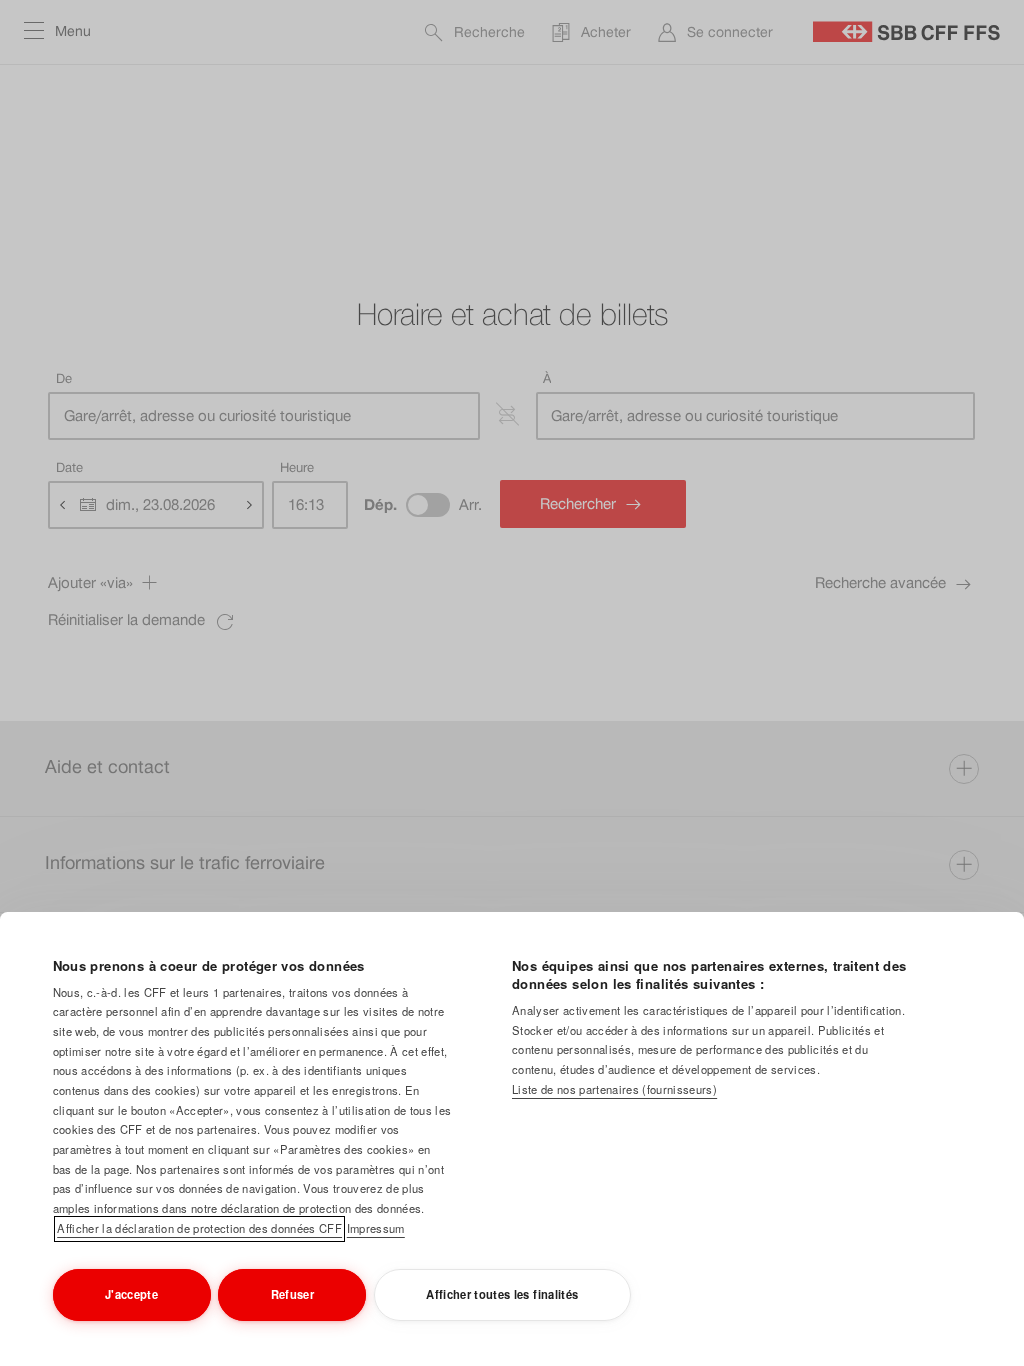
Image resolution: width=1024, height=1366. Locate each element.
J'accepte (131, 1294)
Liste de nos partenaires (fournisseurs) (614, 1089)
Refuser (292, 1294)
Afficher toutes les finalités (502, 1294)
